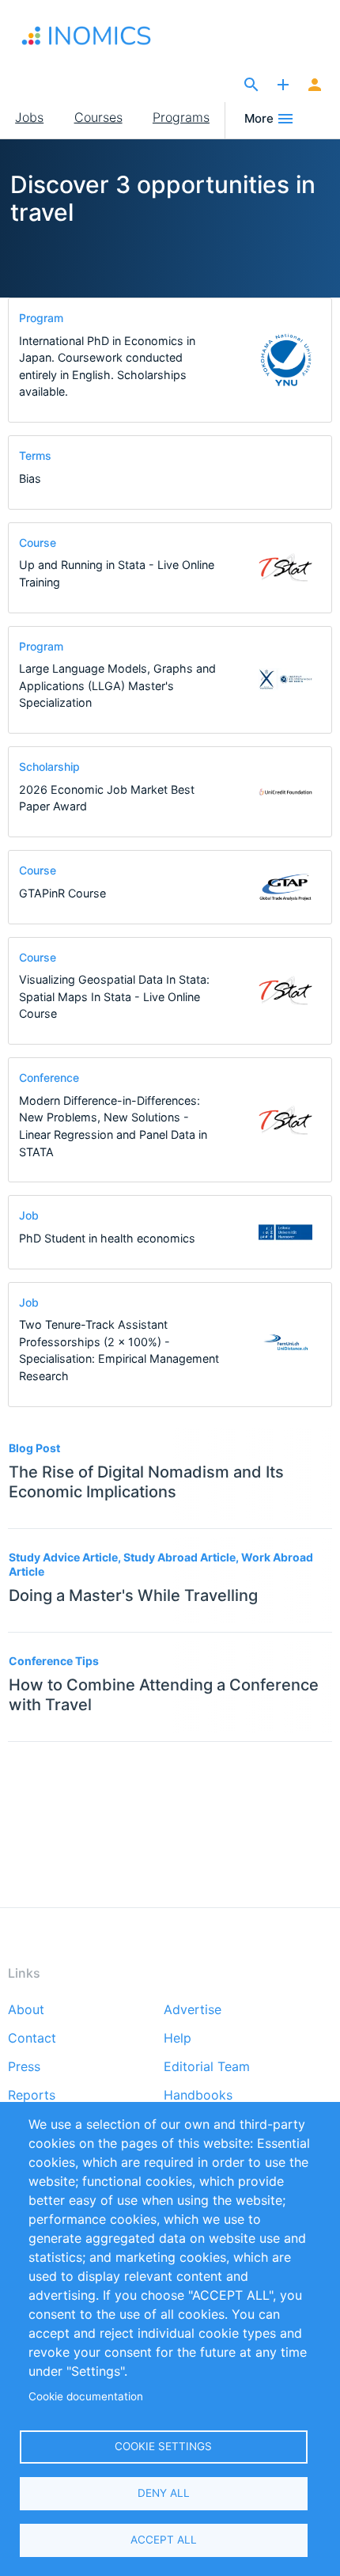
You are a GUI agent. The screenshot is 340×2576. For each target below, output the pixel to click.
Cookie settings (163, 2446)
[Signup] (315, 85)
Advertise (193, 2010)
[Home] (103, 36)
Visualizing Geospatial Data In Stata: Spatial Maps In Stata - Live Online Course (114, 996)
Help (178, 2039)
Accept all (164, 2540)
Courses (98, 117)
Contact (32, 2039)
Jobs (29, 117)
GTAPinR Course (62, 893)
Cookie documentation (86, 2396)
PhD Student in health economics (107, 1238)
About (26, 2010)
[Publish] (283, 85)
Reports (32, 2096)
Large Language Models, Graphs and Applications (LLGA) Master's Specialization (117, 685)
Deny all (164, 2493)
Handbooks (198, 2096)
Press (24, 2067)
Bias (30, 478)
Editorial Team (207, 2067)
